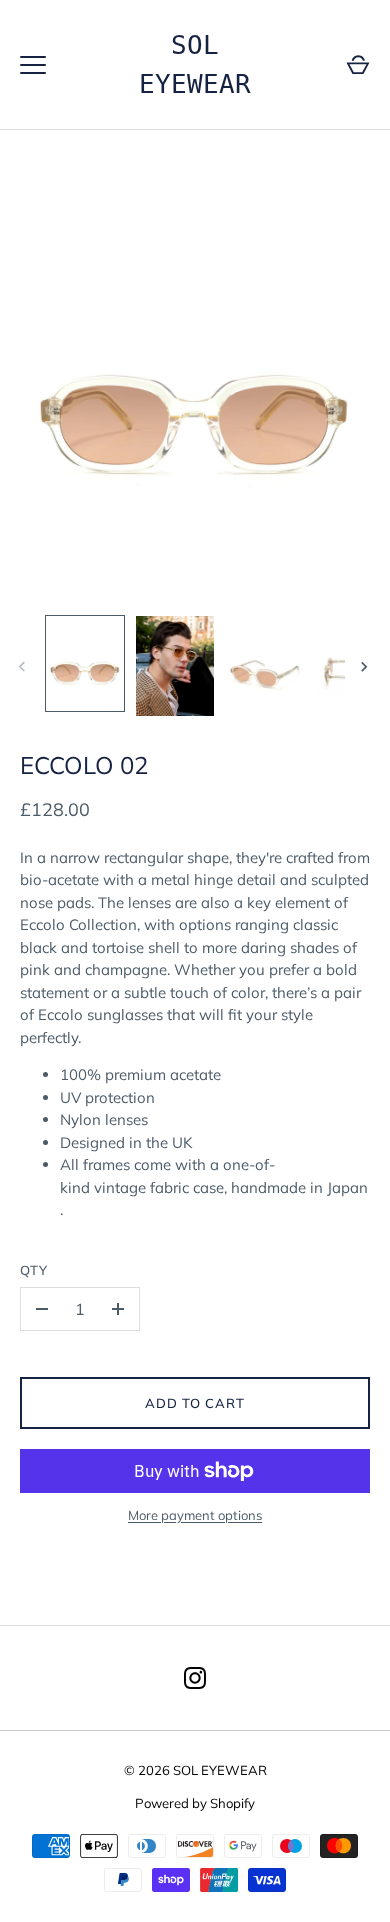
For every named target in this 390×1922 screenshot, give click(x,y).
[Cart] (358, 65)
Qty (34, 1270)
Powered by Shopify (195, 1803)
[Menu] (33, 65)
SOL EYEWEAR (195, 64)
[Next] (366, 667)
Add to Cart (195, 1403)
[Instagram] (195, 1678)
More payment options (195, 1515)
